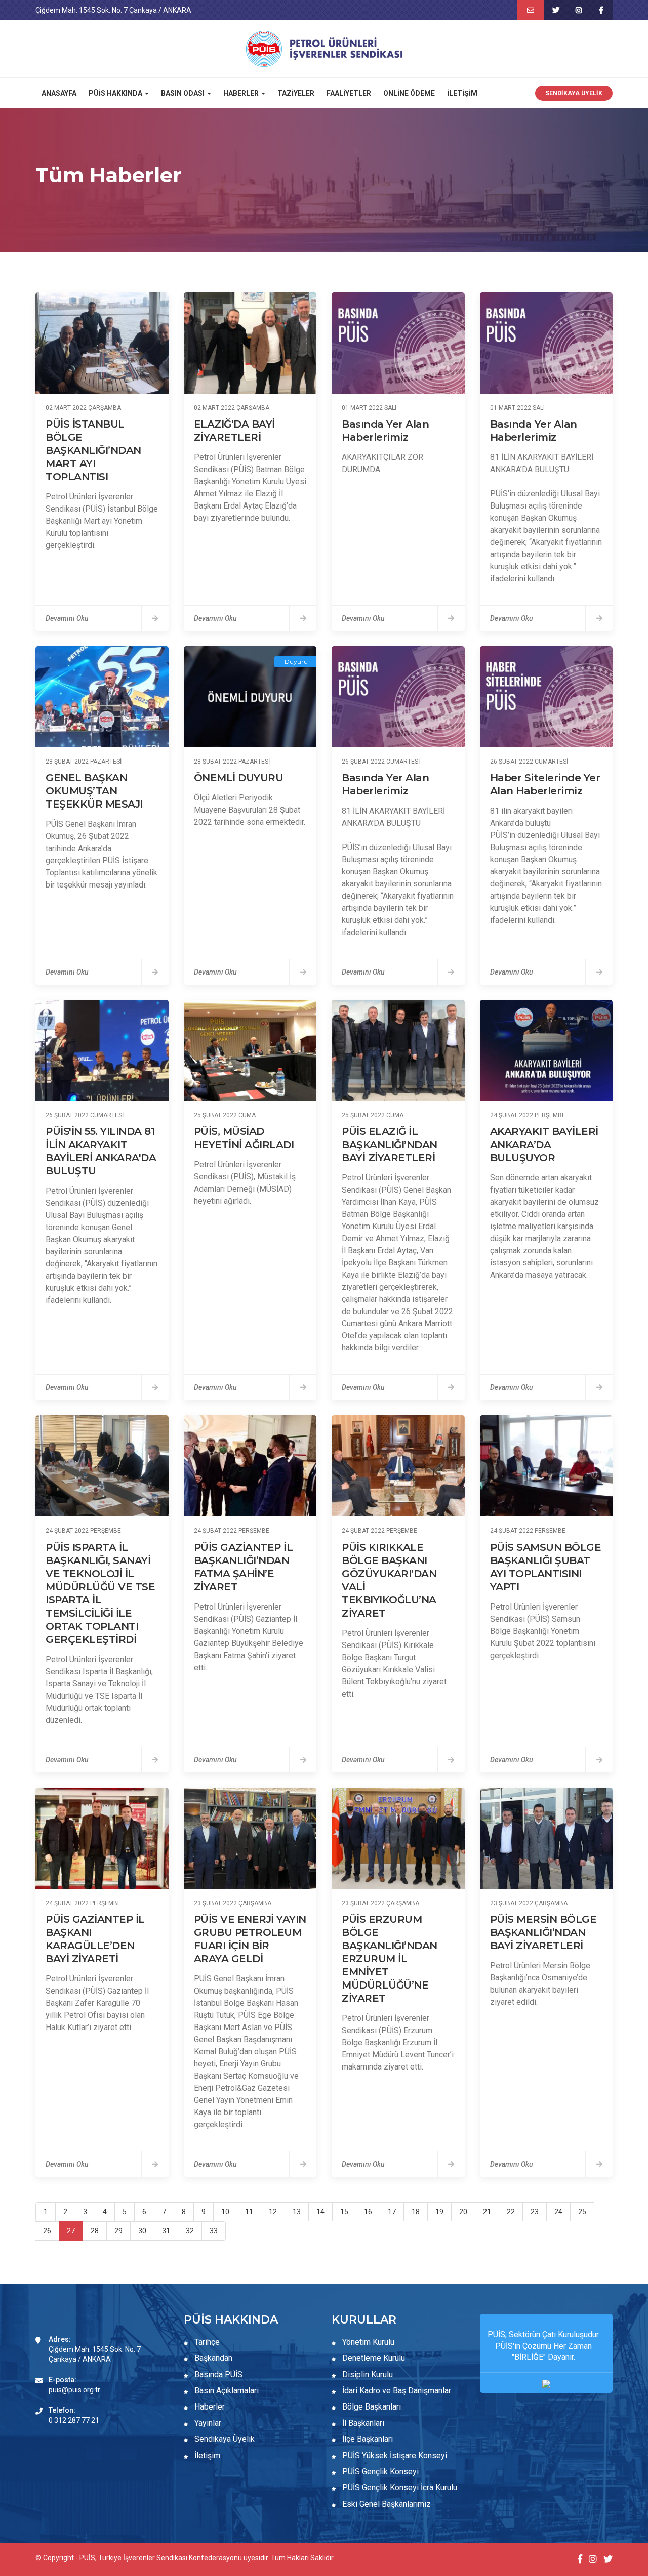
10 (225, 2212)
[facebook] (601, 10)
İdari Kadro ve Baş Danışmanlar (397, 2391)
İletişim (462, 93)
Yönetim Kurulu (367, 2342)
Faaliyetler (349, 93)
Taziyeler (296, 93)
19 (439, 2212)
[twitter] (556, 10)
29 (118, 2231)
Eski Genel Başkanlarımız (386, 2504)
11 (249, 2212)
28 (95, 2231)
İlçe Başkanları (367, 2439)
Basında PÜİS (217, 2374)
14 (320, 2212)
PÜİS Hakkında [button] (116, 93)
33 (214, 2231)
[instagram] (578, 10)
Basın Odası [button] (184, 93)
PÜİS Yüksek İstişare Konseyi (394, 2455)
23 (535, 2212)
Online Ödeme (409, 93)
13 (297, 2212)
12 (273, 2212)
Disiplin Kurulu (367, 2374)
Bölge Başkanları (371, 2407)
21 (487, 2212)
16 (368, 2212)
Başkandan (212, 2358)
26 (47, 2231)
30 (142, 2231)
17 (392, 2212)
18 (416, 2212)
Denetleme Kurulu (373, 2358)
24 (558, 2212)
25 (582, 2212)
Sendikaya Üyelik (574, 93)
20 (463, 2212)
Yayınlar (207, 2423)
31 (166, 2231)
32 (190, 2231)
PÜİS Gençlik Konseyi (379, 2472)
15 (344, 2212)
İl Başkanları (362, 2423)
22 (511, 2212)
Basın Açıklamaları (226, 2391)
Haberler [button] (242, 93)
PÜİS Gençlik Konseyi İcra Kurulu (399, 2488)
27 (71, 2231)
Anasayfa (59, 93)
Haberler (209, 2407)
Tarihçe (206, 2342)
